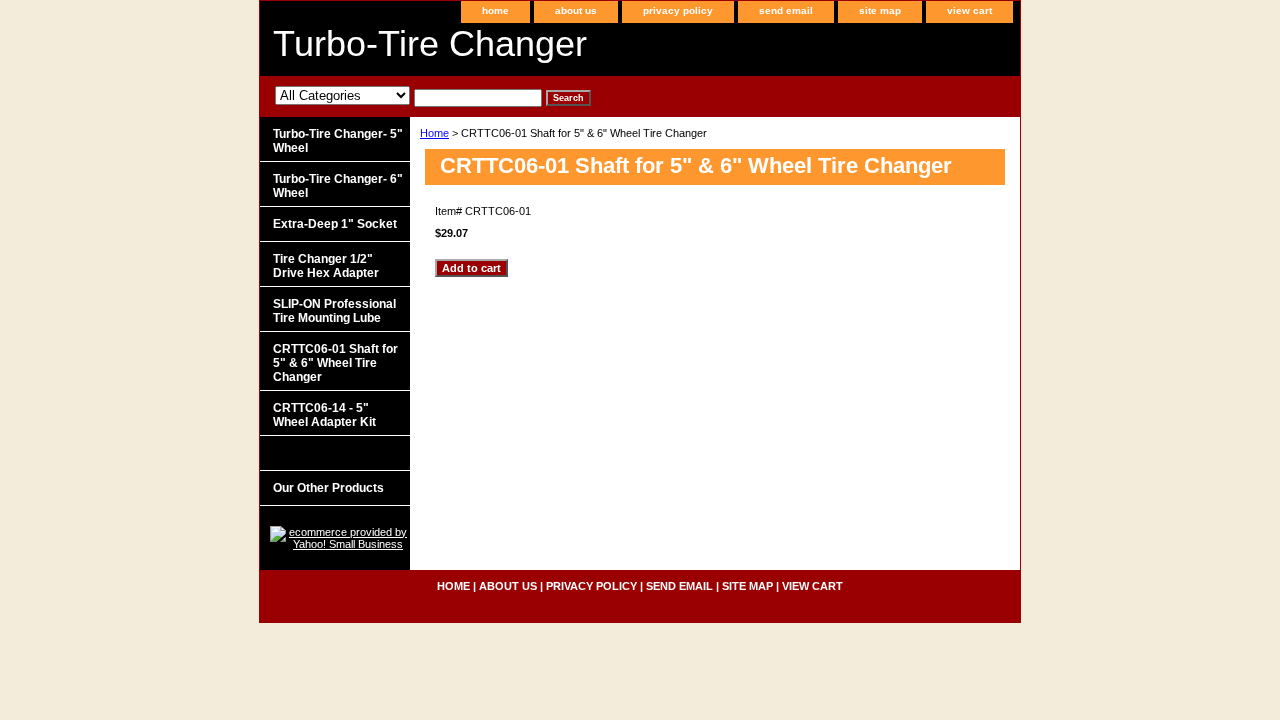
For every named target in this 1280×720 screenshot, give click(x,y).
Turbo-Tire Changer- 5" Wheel (338, 141)
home (495, 10)
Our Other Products (328, 488)
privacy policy (678, 10)
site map (880, 10)
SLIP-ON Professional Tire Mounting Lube (334, 311)
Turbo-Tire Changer (430, 43)
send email (786, 10)
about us (576, 10)
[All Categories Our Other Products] (408, 97)
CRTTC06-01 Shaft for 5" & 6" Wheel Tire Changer (335, 363)
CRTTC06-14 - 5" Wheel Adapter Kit (324, 415)
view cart (969, 10)
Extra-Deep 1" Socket (335, 224)
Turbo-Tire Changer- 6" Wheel (338, 186)
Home (434, 133)
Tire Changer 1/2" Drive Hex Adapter (326, 266)
